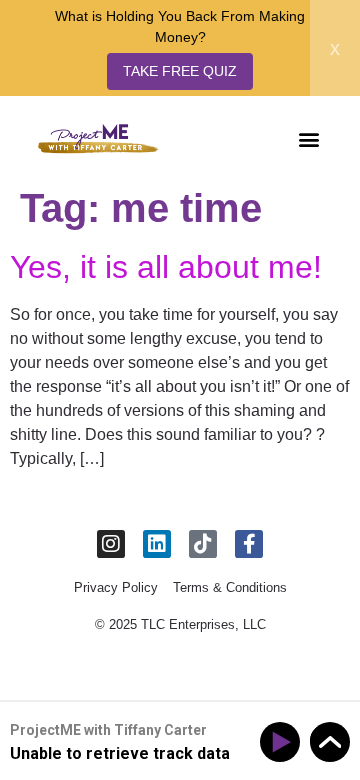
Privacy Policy (116, 587)
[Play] (283, 742)
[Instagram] (111, 544)
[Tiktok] (203, 544)
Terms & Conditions (230, 587)
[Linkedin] (157, 544)
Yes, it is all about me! (166, 267)
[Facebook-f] (249, 544)
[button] (308, 138)
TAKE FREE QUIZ (180, 71)
